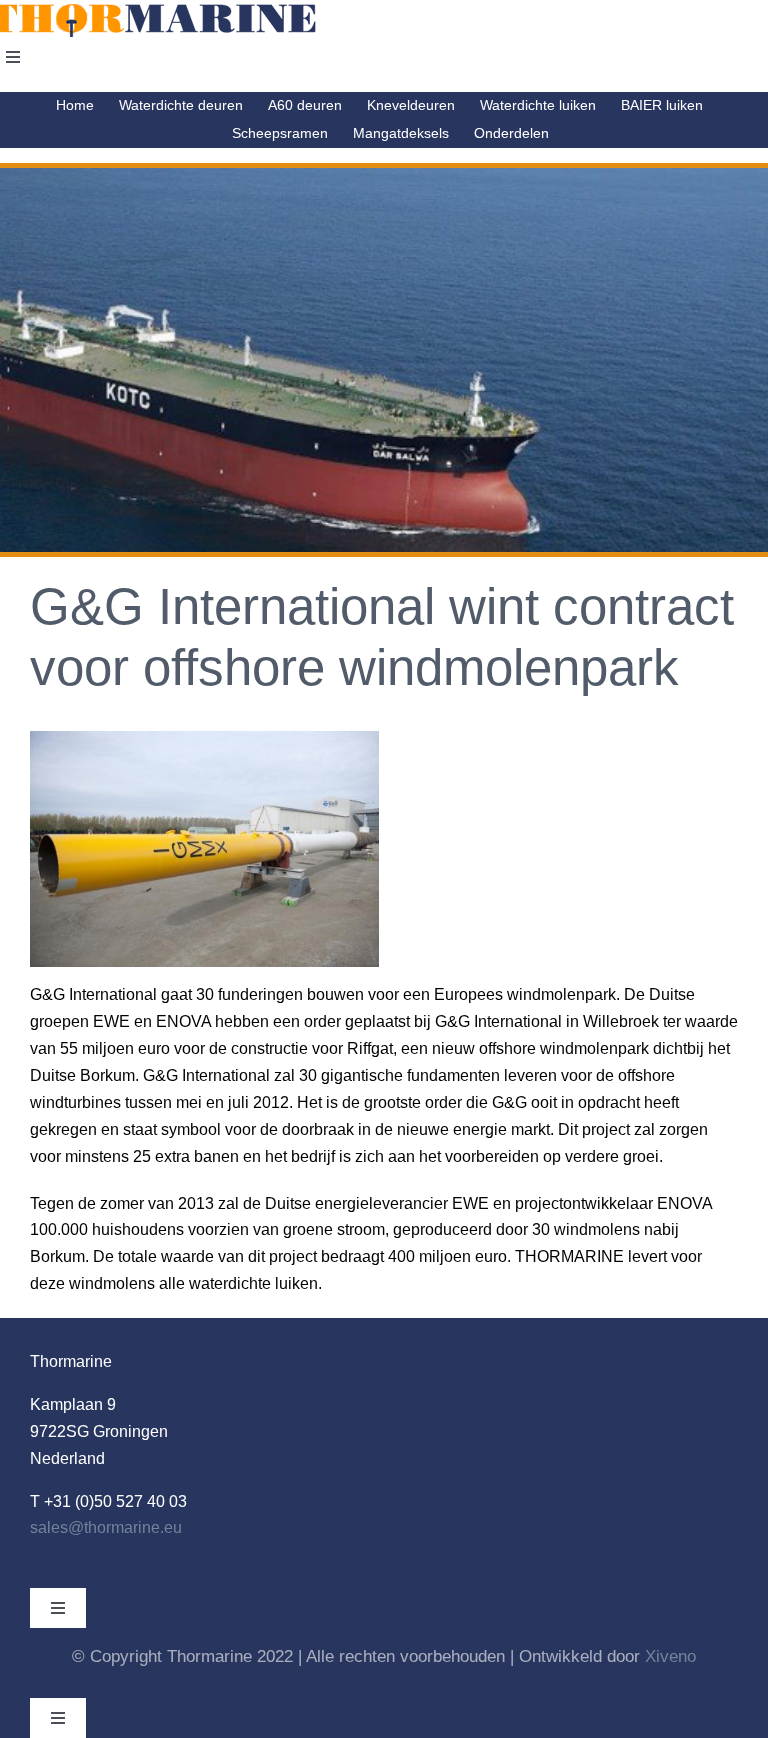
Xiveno (670, 1656)
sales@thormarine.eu (106, 1527)
